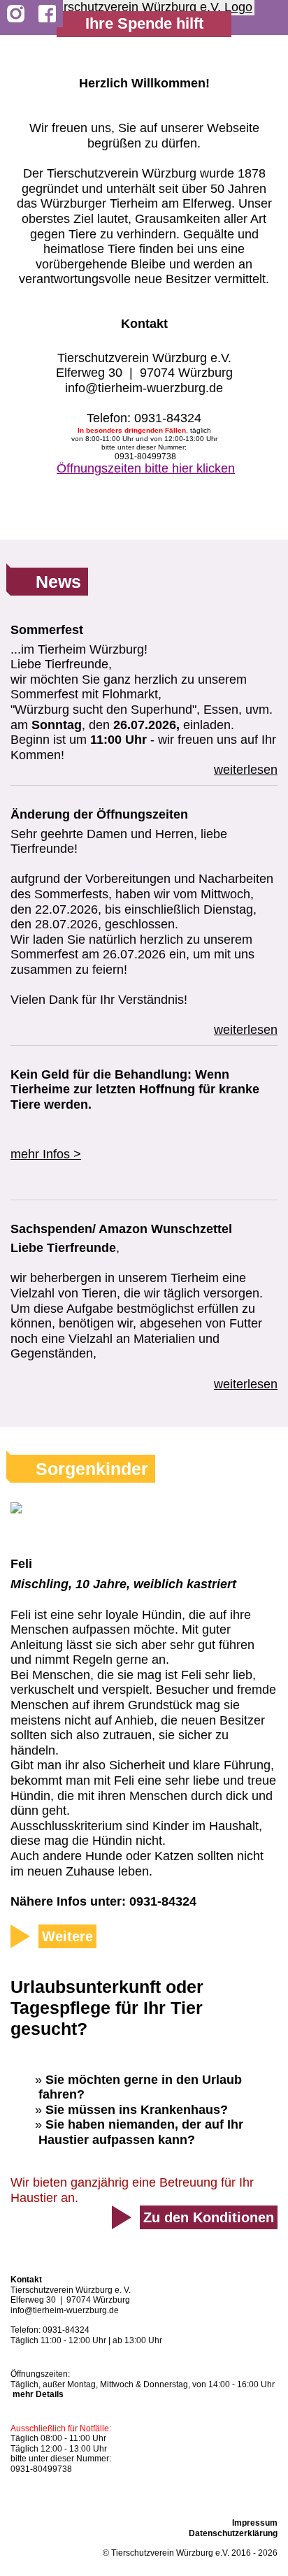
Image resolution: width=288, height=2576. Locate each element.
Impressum (255, 2523)
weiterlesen (246, 770)
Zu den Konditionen (209, 2217)
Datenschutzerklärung (233, 2533)
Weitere (67, 1936)
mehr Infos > (46, 1154)
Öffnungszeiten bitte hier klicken (146, 468)
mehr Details (38, 2394)
